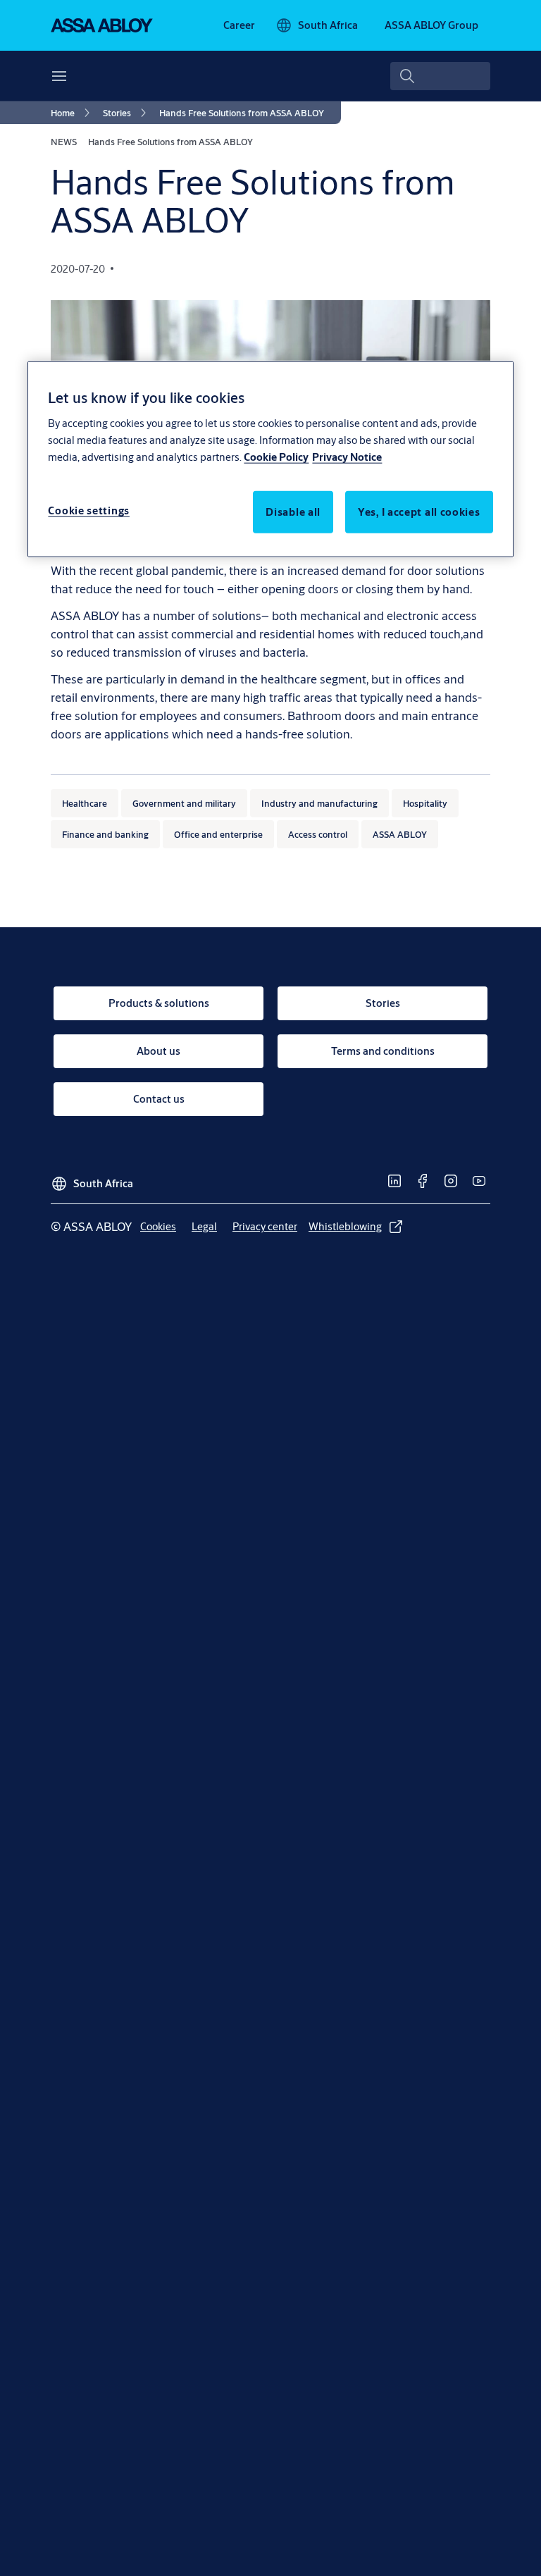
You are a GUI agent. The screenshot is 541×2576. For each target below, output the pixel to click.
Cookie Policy (276, 456)
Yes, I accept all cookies (419, 511)
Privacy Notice (347, 456)
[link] (239, 25)
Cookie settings (89, 510)
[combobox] (440, 76)
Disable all (293, 511)
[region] (270, 459)
